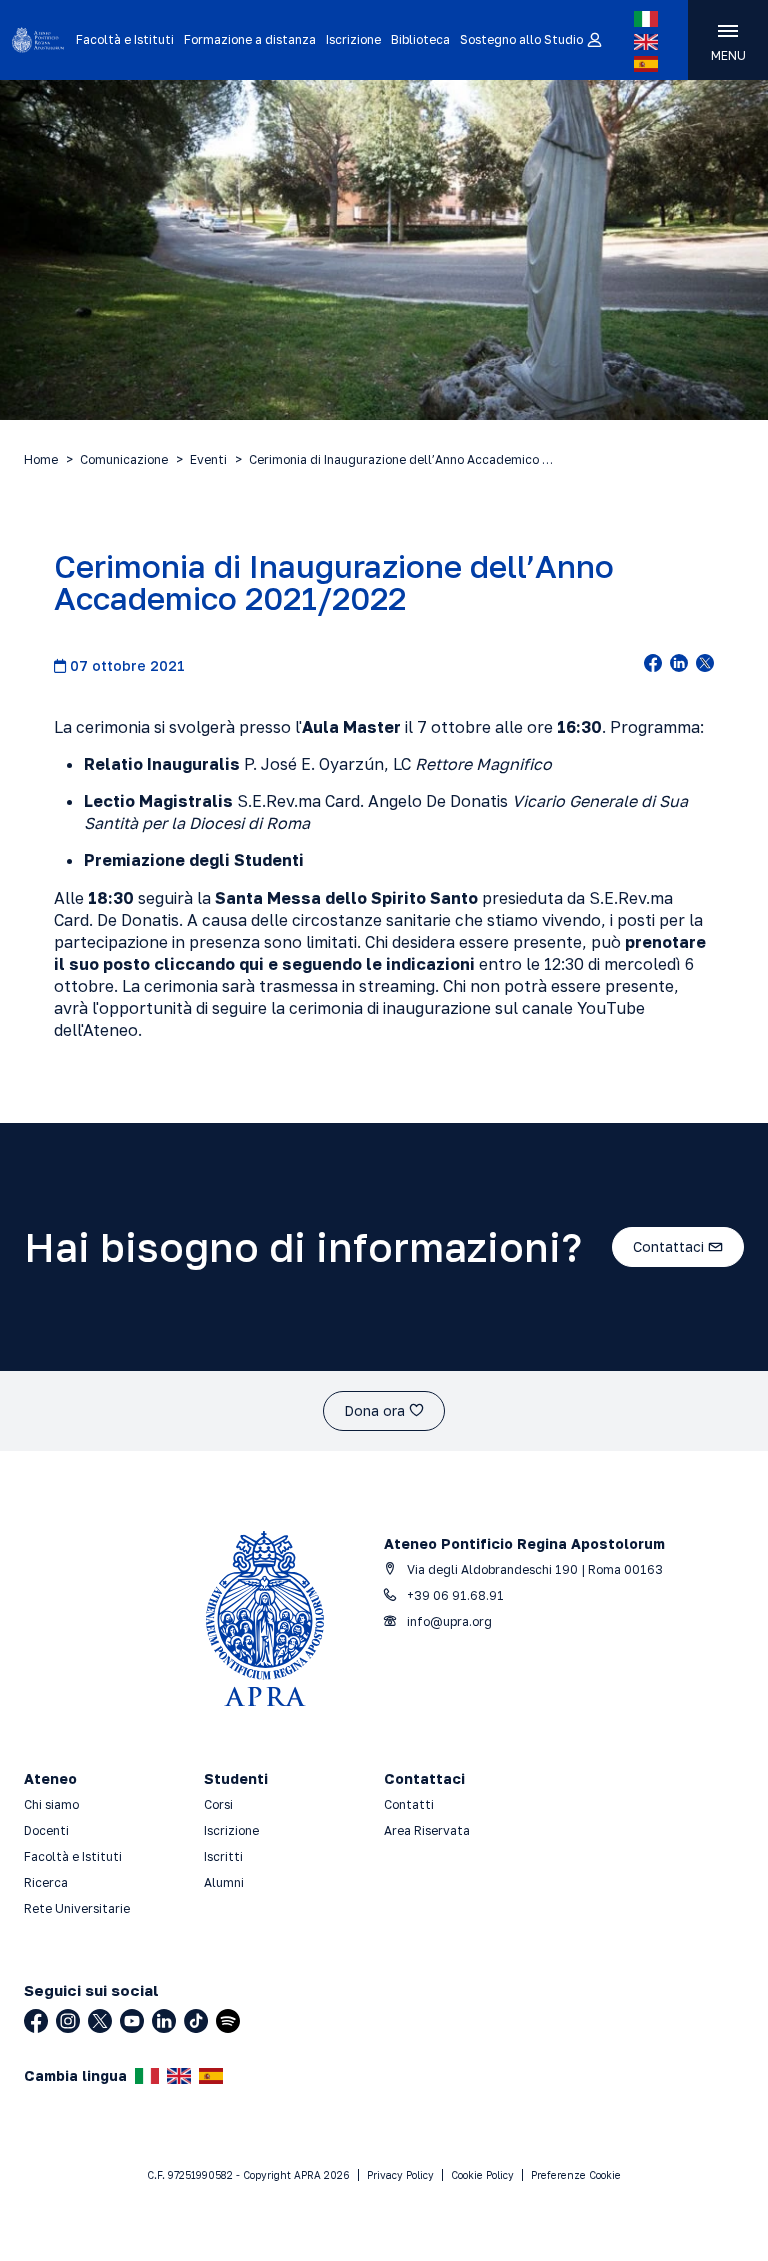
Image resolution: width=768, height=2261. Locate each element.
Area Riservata (427, 1830)
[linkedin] (679, 665)
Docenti (46, 1830)
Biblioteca (420, 39)
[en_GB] (646, 42)
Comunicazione (124, 459)
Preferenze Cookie (576, 2175)
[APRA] (38, 40)
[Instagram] (68, 2021)
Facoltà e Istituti (125, 39)
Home (41, 459)
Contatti (409, 1804)
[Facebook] (36, 2021)
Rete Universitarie (77, 1908)
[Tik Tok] (196, 2021)
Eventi (208, 459)
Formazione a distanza (250, 39)
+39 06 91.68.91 (454, 1595)
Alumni (224, 1882)
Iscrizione (353, 39)
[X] (100, 2021)
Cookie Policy (482, 2175)
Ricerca (46, 1882)
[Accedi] (593, 41)
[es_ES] (646, 64)
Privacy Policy (400, 2175)
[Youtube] (132, 2021)
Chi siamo (51, 1804)
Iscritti (223, 1856)
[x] (705, 665)
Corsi (218, 1804)
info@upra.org (448, 1621)
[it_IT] (646, 19)
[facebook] (653, 665)
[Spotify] (228, 2021)
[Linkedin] (164, 2021)
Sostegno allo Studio (521, 39)
